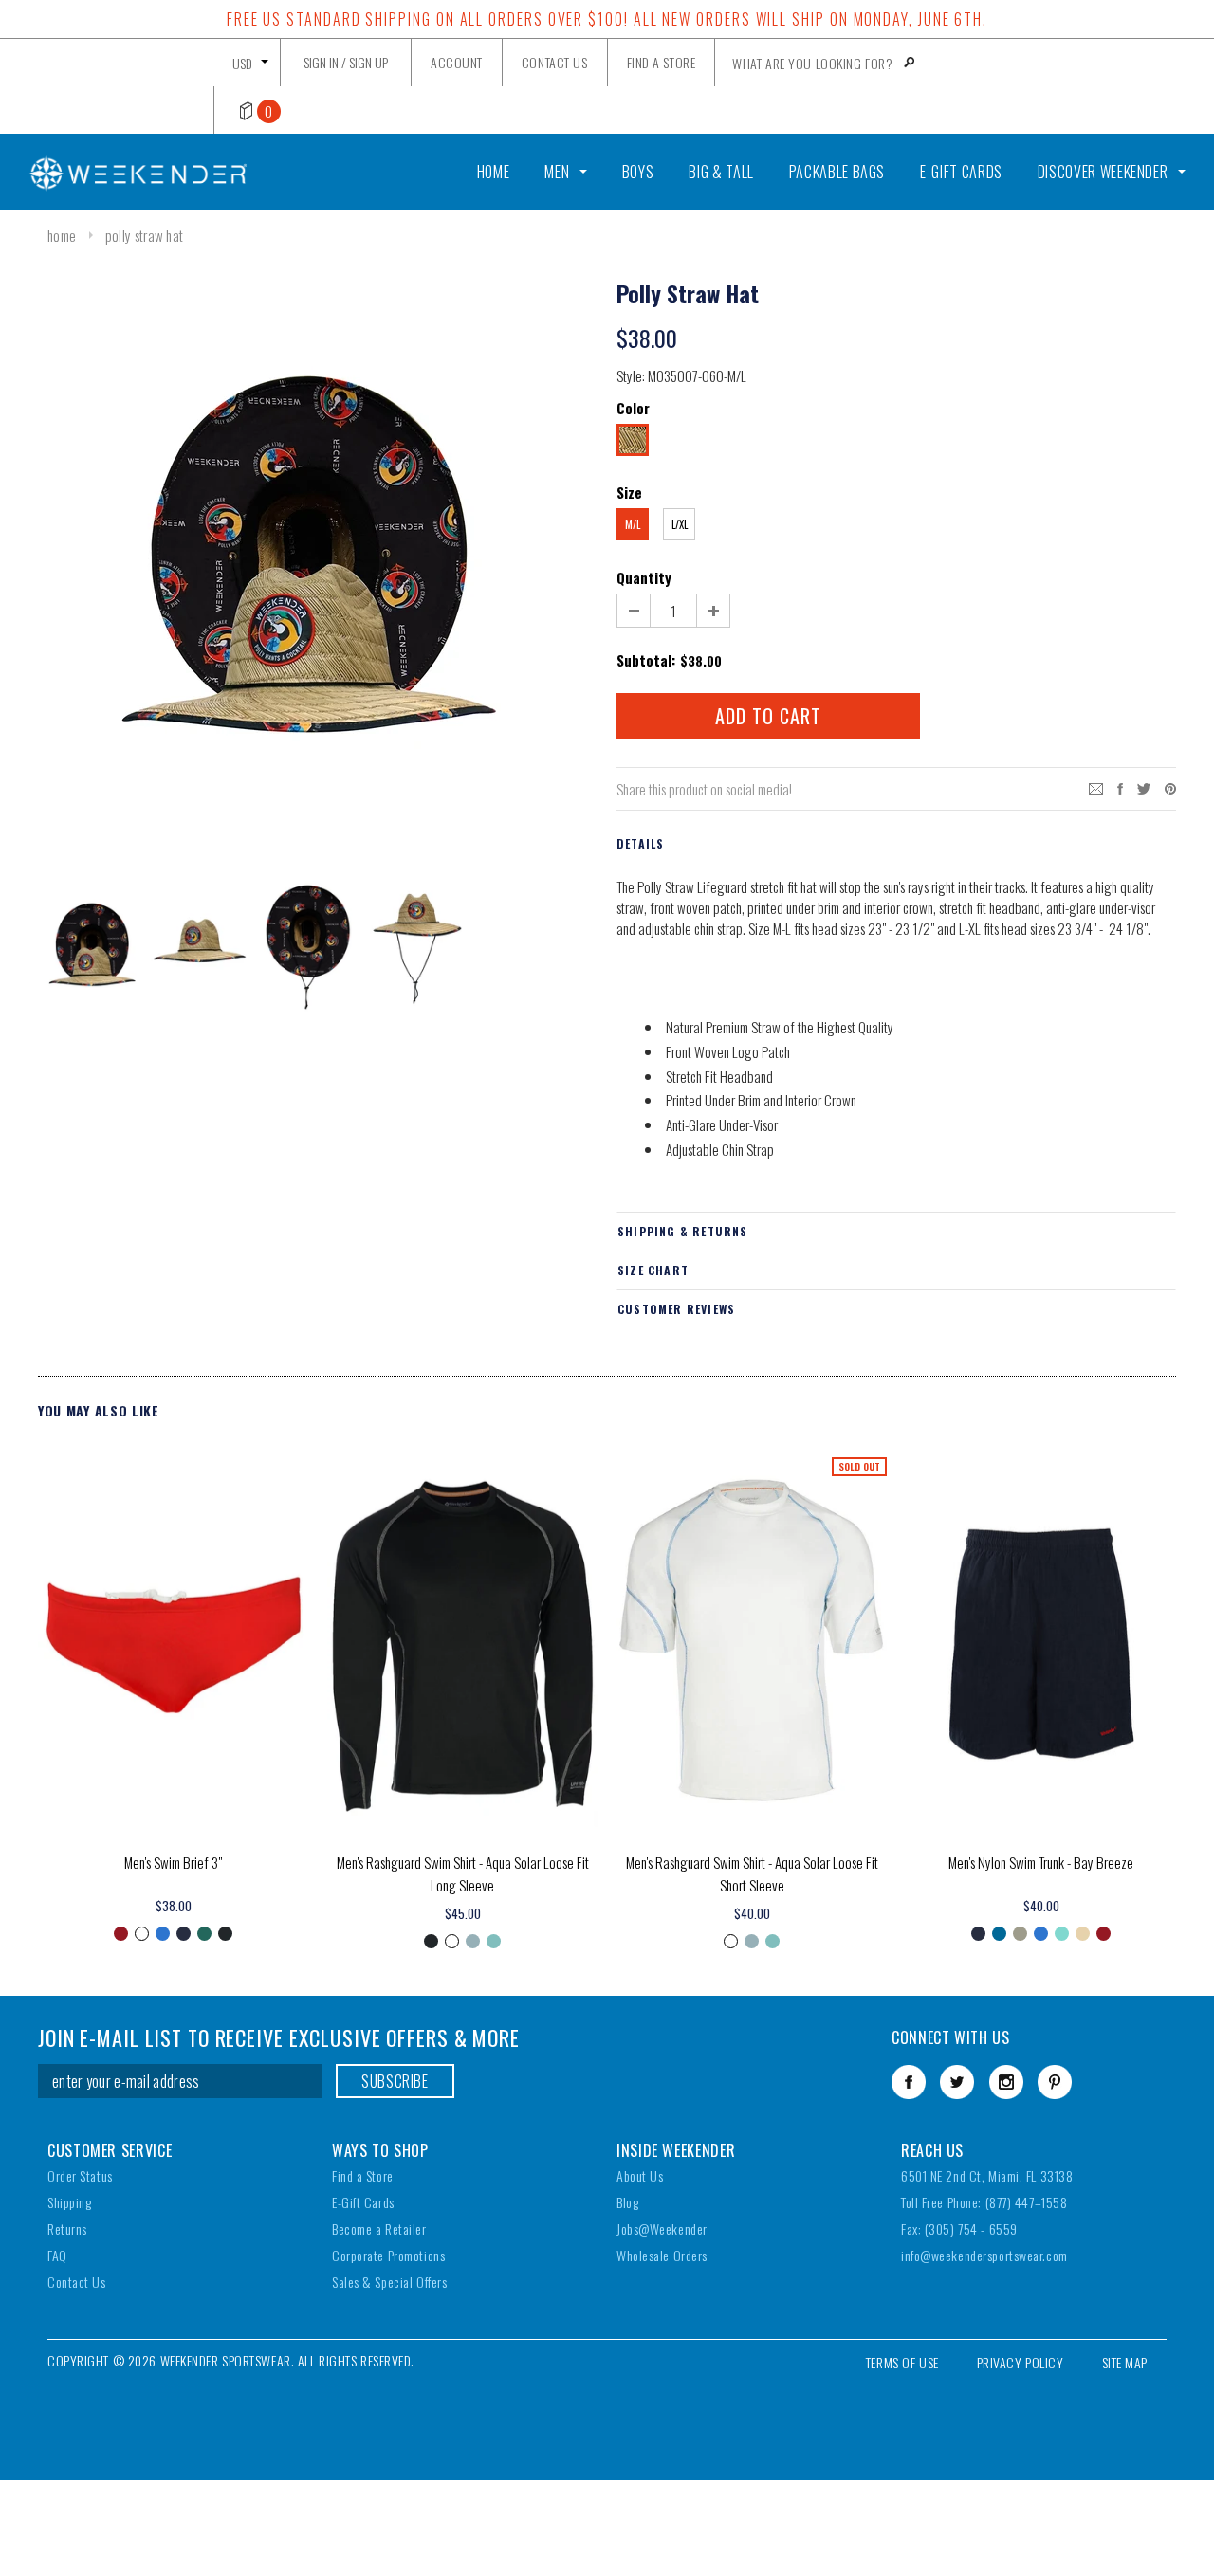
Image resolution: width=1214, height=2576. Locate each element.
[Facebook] (909, 2082)
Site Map (1125, 2362)
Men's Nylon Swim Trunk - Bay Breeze (1041, 1862)
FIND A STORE (662, 62)
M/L (633, 524)
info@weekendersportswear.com (984, 2255)
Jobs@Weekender (662, 2229)
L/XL (680, 524)
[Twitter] (1144, 786)
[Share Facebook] (1120, 786)
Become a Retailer (379, 2229)
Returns (67, 2229)
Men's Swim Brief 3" (173, 1862)
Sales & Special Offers (389, 2282)
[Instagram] (1006, 2082)
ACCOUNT (457, 62)
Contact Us (77, 2282)
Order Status (80, 2175)
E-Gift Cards (363, 2202)
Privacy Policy (1021, 2362)
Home (62, 235)
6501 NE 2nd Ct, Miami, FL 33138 (987, 2175)
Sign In (321, 62)
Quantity (644, 577)
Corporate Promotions (388, 2255)
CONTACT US (555, 62)
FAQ (57, 2255)
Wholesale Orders (662, 2255)
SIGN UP (368, 62)
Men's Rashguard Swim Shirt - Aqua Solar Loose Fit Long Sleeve (463, 1873)
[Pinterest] (1170, 786)
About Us (640, 2175)
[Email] (1096, 786)
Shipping (69, 2202)
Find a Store (363, 2175)
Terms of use (902, 2362)
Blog (627, 2202)
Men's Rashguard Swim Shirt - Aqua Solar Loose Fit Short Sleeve (752, 1873)
